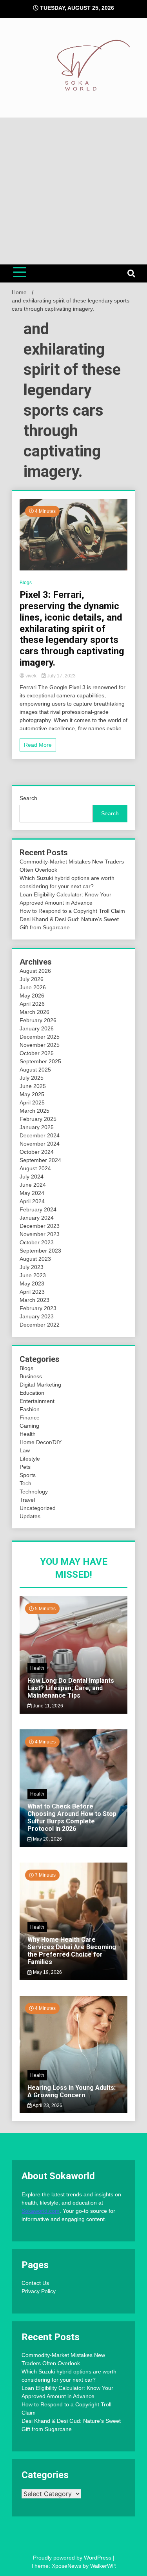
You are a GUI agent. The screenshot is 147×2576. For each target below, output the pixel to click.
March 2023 (34, 1300)
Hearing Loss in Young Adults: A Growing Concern (72, 2091)
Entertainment (37, 1401)
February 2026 (38, 1020)
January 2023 (37, 1316)
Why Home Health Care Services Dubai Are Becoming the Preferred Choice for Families (72, 1951)
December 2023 (40, 1226)
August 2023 (35, 1259)
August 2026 (35, 971)
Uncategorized (38, 1508)
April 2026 (32, 1004)
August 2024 (35, 1168)
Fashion (30, 1409)
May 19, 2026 (47, 1972)
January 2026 (37, 1028)
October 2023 (37, 1242)
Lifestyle (30, 1459)
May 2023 (32, 1283)
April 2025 (32, 1102)
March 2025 (34, 1111)
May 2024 (32, 1193)
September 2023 (40, 1251)
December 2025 (40, 1037)
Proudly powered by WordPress (73, 2558)
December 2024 (40, 1135)
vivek (31, 676)
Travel (27, 1500)
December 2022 (40, 1325)
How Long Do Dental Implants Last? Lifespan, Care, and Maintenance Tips (71, 1688)
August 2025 (35, 1070)
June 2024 (33, 1185)
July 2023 (32, 1267)
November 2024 (40, 1144)
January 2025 (37, 1127)
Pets (25, 1467)
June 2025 (33, 1086)
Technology (34, 1492)
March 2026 (34, 1012)
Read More (38, 745)
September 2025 (40, 1061)
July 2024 (32, 1177)
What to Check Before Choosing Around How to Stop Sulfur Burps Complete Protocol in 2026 (72, 1818)
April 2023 (32, 1292)
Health (28, 1434)
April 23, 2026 (47, 2105)
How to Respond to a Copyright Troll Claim (72, 911)
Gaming (29, 1426)
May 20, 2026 (47, 1839)
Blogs (26, 583)
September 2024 (40, 1160)
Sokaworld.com (41, 2211)
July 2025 (32, 1078)
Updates (30, 1516)
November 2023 (40, 1234)
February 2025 (38, 1119)
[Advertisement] (73, 191)
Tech (25, 1483)
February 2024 (38, 1209)
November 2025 (40, 1045)
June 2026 (33, 987)
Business (31, 1376)
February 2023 (38, 1308)
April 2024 (32, 1201)
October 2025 (37, 1053)
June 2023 (33, 1275)
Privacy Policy (39, 2291)
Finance (30, 1417)
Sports (28, 1475)
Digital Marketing (40, 1385)
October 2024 (37, 1152)
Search (28, 798)
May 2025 (32, 1094)
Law (25, 1450)
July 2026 (32, 979)
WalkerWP (103, 2566)
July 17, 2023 (61, 676)
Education (32, 1393)
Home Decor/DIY (41, 1442)
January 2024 (37, 1218)
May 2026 (32, 996)
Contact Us (35, 2283)
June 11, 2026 (47, 1706)
